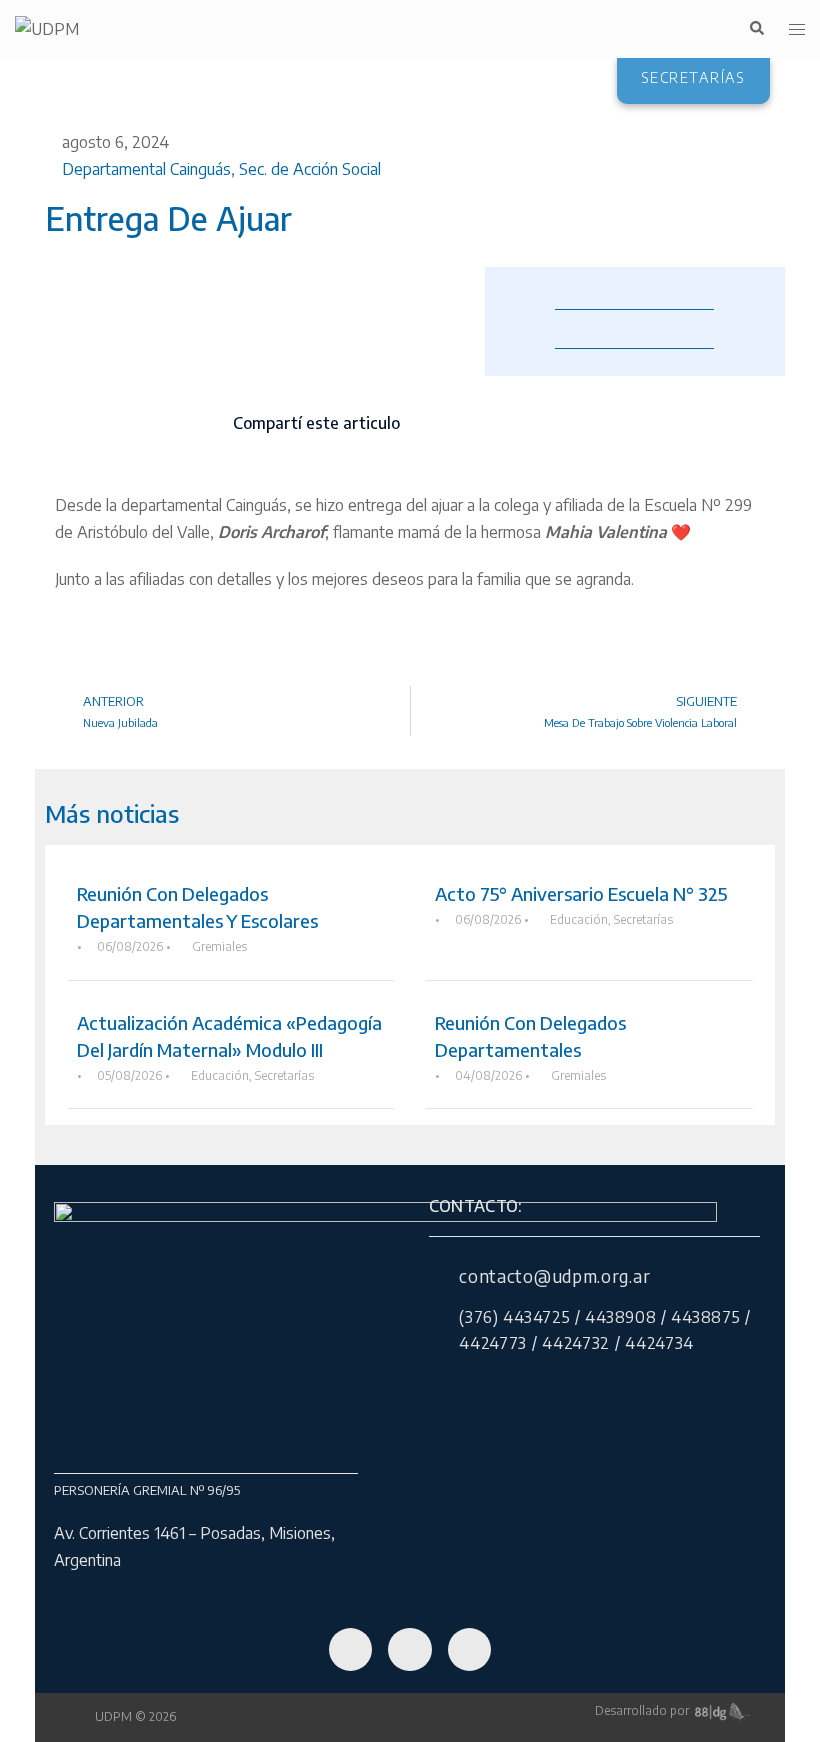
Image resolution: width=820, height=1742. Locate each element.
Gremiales (219, 946)
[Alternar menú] (797, 29)
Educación (579, 919)
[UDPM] (47, 28)
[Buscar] (756, 29)
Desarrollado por (645, 1710)
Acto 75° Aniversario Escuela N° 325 (581, 893)
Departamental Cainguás (146, 169)
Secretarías (643, 919)
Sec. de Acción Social (310, 169)
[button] (426, 424)
